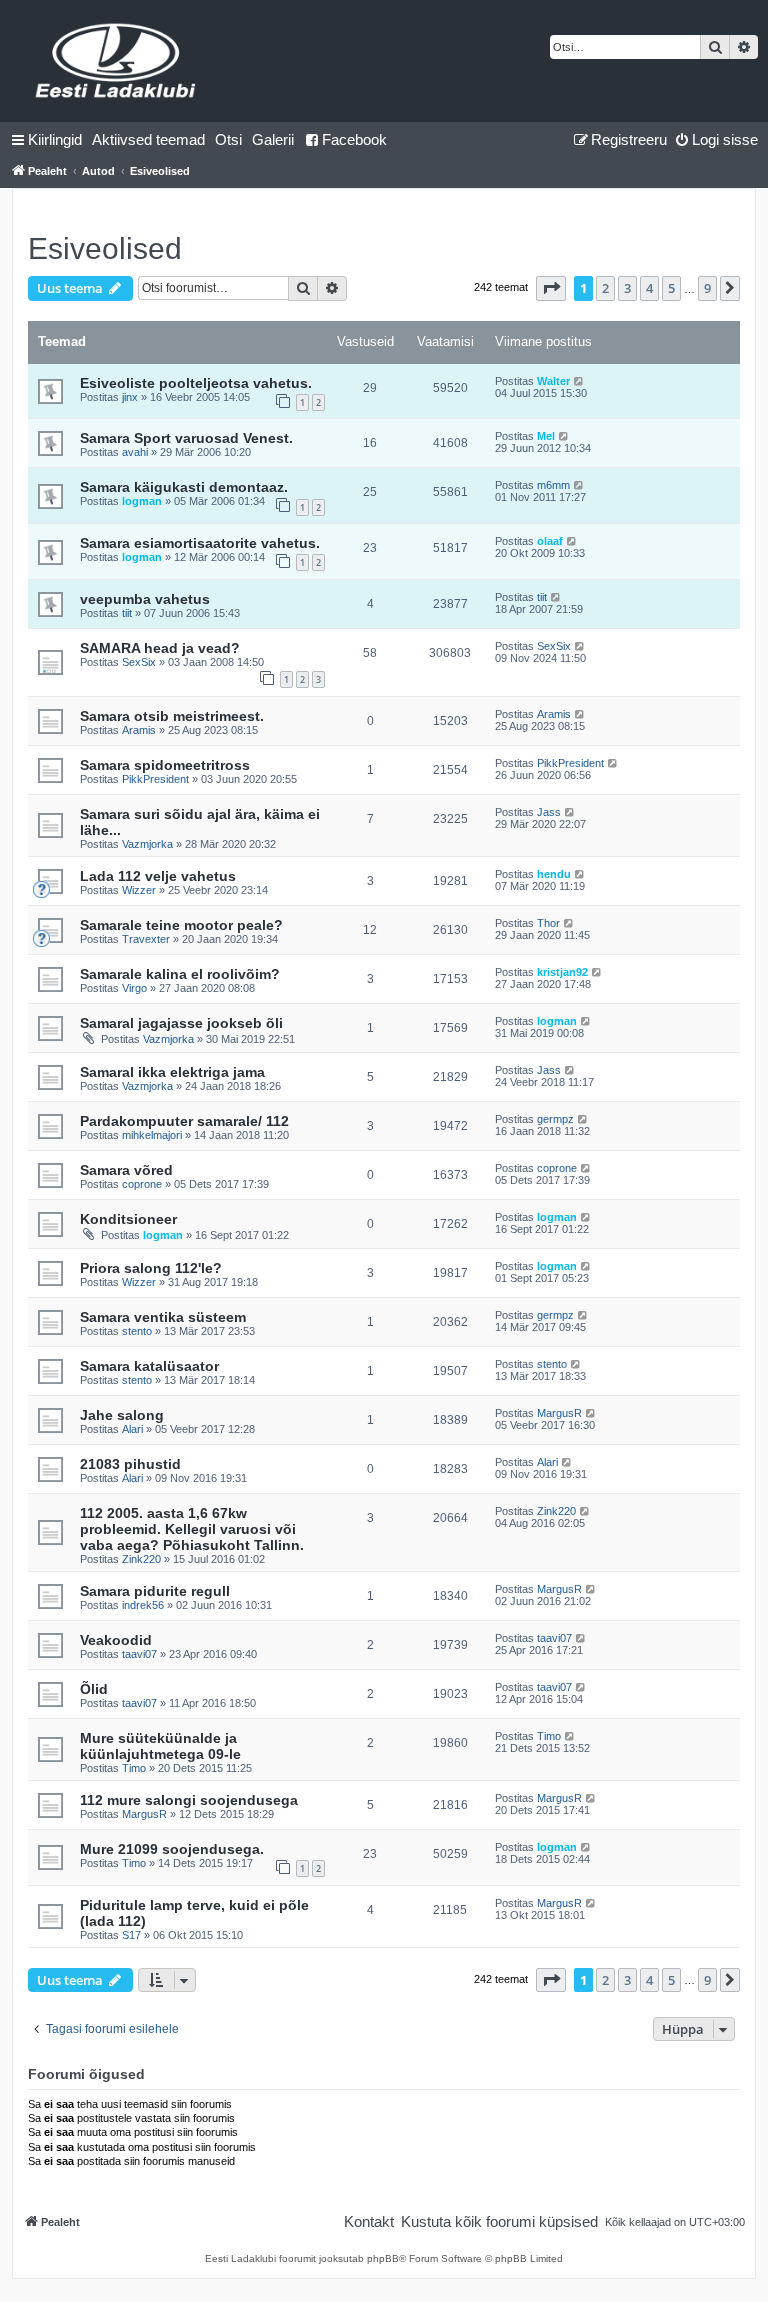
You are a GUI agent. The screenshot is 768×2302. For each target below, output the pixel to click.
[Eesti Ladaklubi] (116, 61)
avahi (135, 452)
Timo (134, 1768)
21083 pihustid (130, 1464)
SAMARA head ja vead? (160, 648)
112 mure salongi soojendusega (189, 1800)
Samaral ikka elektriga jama (172, 1072)
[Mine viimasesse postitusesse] (579, 381)
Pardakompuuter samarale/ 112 (184, 1121)
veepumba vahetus (145, 599)
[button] (551, 288)
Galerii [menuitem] (273, 139)
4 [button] (649, 288)
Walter (553, 381)
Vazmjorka (147, 844)
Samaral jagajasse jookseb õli (181, 1023)
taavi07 (139, 1654)
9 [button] (707, 288)
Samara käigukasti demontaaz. (184, 487)
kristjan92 (562, 972)
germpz (555, 1119)
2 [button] (605, 288)
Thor (548, 923)
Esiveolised (105, 248)
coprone (142, 1184)
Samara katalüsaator (149, 1366)
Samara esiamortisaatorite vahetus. (200, 543)
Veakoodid (116, 1640)
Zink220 (141, 1559)
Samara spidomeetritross (165, 765)
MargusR (559, 1413)
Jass (549, 812)
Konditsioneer (128, 1219)
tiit (127, 613)
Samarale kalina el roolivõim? (180, 974)
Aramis (139, 730)
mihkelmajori (152, 1135)
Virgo (134, 988)
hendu (554, 874)
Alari (132, 1429)
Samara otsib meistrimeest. (172, 716)
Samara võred (126, 1170)
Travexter (146, 939)
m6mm (553, 485)
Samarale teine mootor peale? (181, 925)
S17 (131, 1935)
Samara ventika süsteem (163, 1317)
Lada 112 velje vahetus (158, 876)
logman (142, 501)
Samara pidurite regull (155, 1591)
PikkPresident (155, 779)
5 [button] (671, 288)
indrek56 (143, 1605)
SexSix (139, 662)
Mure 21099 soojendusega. (172, 1849)
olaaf (550, 541)
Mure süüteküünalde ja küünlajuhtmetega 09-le (160, 1746)
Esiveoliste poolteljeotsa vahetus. (196, 383)
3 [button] (627, 288)
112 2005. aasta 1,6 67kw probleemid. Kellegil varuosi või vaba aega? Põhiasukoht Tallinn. (192, 1529)
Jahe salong (122, 1415)
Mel (546, 436)
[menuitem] (148, 140)
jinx (130, 397)
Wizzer (139, 890)
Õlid (94, 1689)
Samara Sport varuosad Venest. (186, 438)
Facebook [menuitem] (354, 139)
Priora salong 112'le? (151, 1268)
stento (137, 1331)
